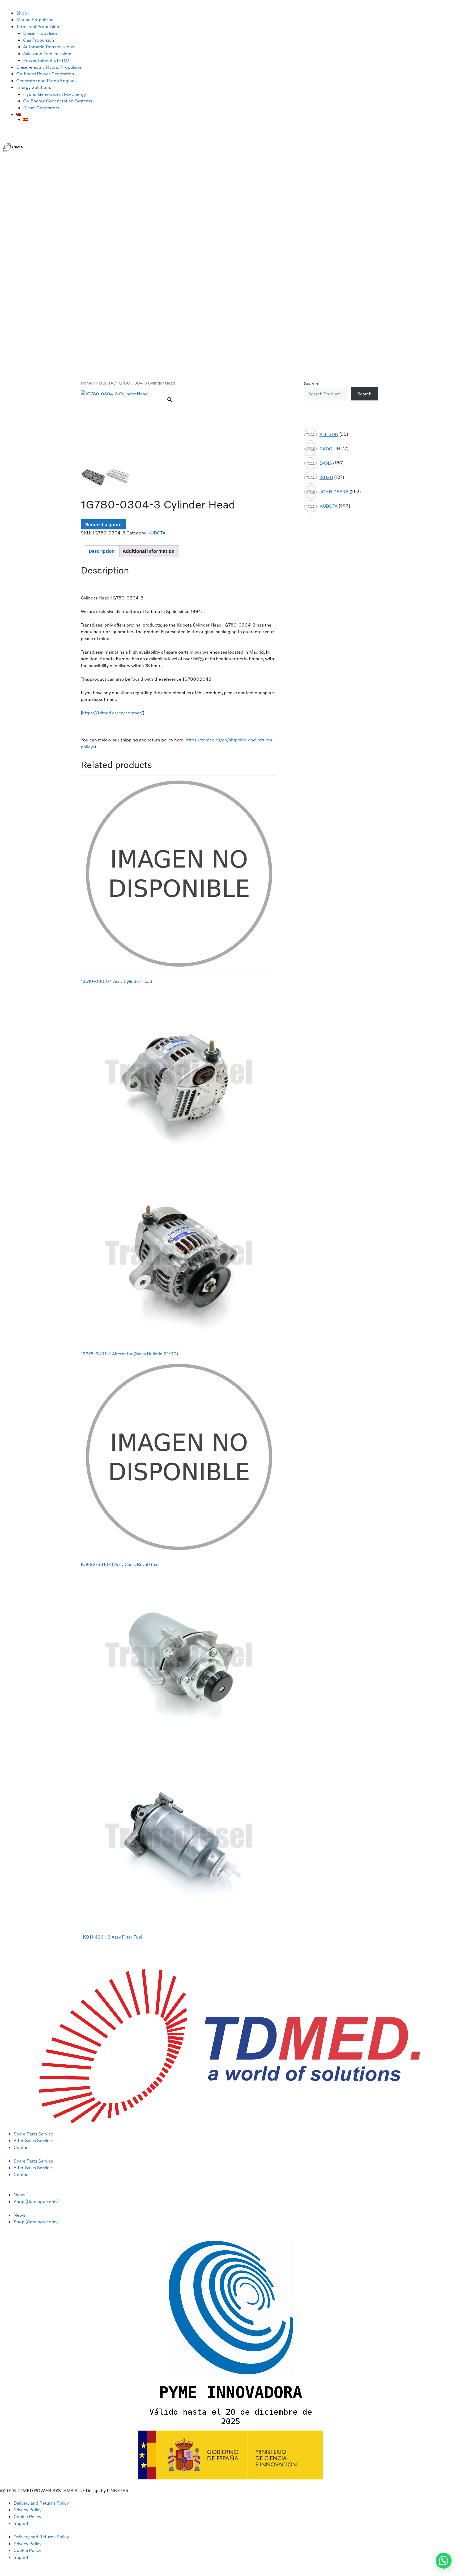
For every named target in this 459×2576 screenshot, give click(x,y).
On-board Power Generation (45, 74)
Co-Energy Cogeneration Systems (58, 101)
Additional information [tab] (149, 551)
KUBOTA (105, 383)
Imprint (21, 2523)
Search (311, 383)
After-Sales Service (33, 2140)
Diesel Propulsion (41, 33)
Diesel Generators (41, 108)
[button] (170, 400)
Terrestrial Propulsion (38, 26)
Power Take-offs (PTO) (46, 60)
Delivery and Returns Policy (41, 2503)
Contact (22, 2147)
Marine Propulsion (35, 20)
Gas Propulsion (39, 40)
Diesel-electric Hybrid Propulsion (49, 67)
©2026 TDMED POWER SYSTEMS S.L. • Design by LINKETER (64, 2490)
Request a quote (103, 525)
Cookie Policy (27, 2516)
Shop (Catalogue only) (36, 2201)
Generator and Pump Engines (46, 81)
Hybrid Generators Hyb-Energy (54, 94)
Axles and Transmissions (48, 53)
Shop (22, 13)
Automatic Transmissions (49, 47)
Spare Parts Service (33, 2134)
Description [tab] (102, 551)
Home (87, 383)
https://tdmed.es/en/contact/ (112, 713)
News (19, 2195)
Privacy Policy (27, 2510)
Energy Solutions (34, 87)
